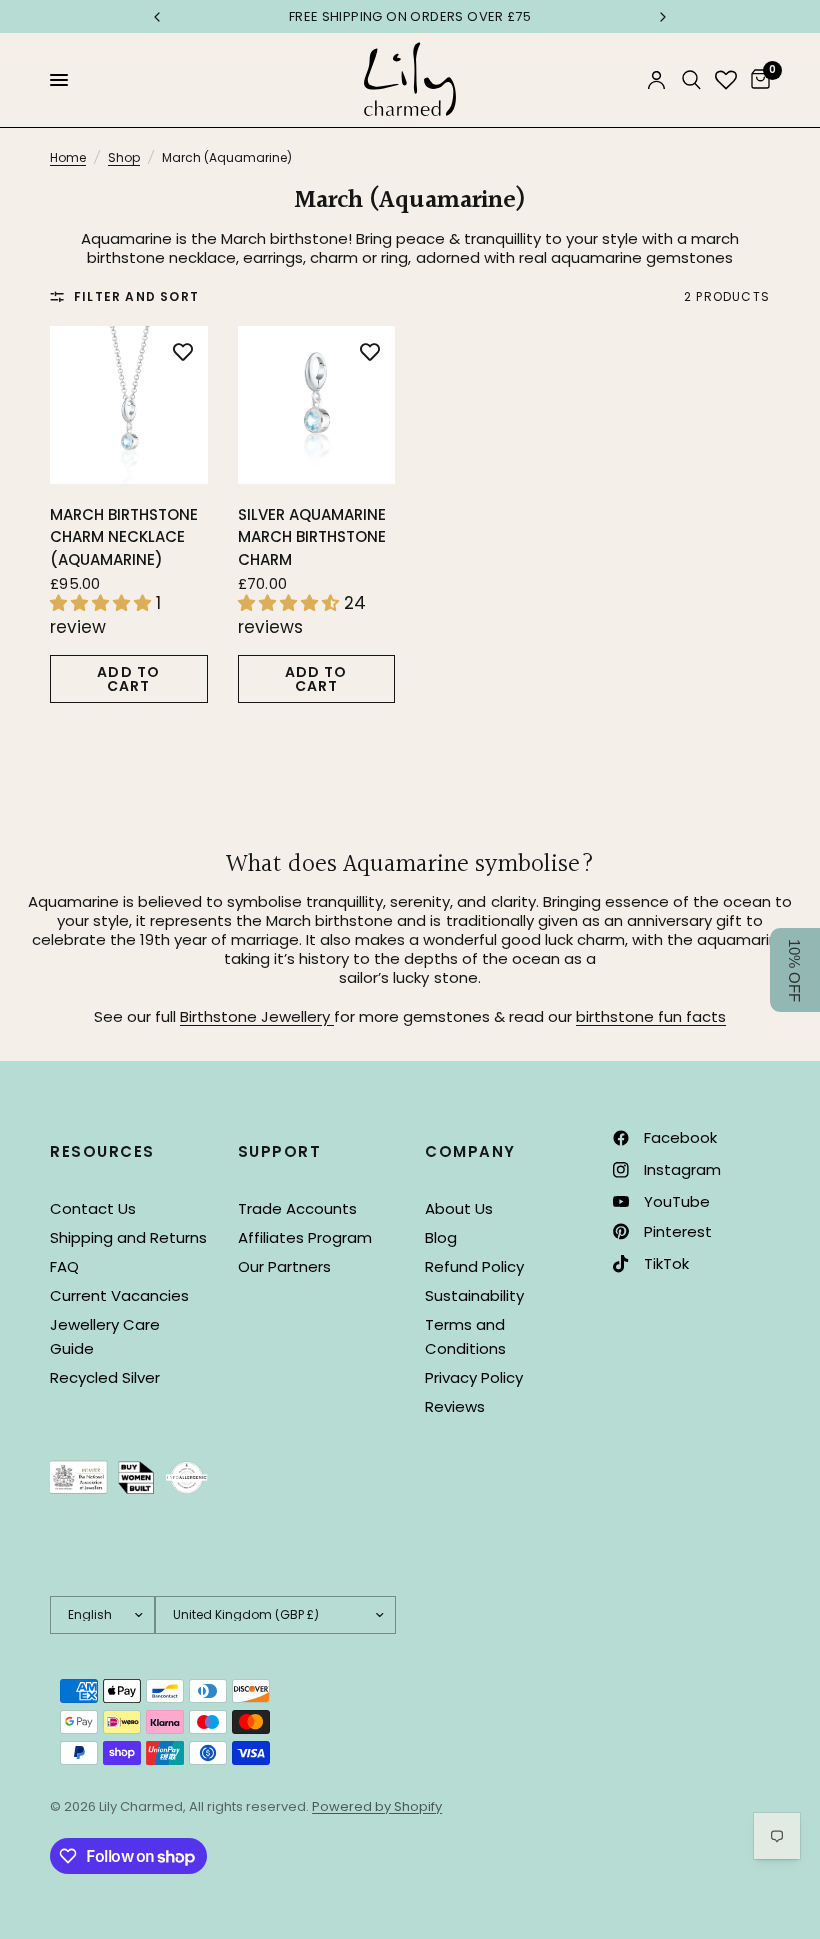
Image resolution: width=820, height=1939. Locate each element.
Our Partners (284, 1266)
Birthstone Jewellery (257, 1016)
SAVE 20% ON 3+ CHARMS (546, 16)
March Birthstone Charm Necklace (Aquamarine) (124, 537)
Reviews (455, 1406)
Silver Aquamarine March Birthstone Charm (312, 537)
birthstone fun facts (651, 1016)
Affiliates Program (305, 1237)
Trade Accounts (297, 1208)
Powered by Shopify (377, 1806)
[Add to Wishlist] (183, 351)
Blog (441, 1237)
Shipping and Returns (128, 1237)
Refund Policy (474, 1266)
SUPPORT (280, 1151)
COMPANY (470, 1151)
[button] (795, 970)
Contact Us (93, 1208)
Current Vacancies (119, 1295)
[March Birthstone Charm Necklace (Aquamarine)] (129, 405)
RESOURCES (102, 1151)
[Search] (691, 80)
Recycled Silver (105, 1377)
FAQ (64, 1266)
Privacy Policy (474, 1377)
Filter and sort (136, 296)
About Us (459, 1208)
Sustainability (474, 1295)
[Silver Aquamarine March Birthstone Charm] (317, 405)
